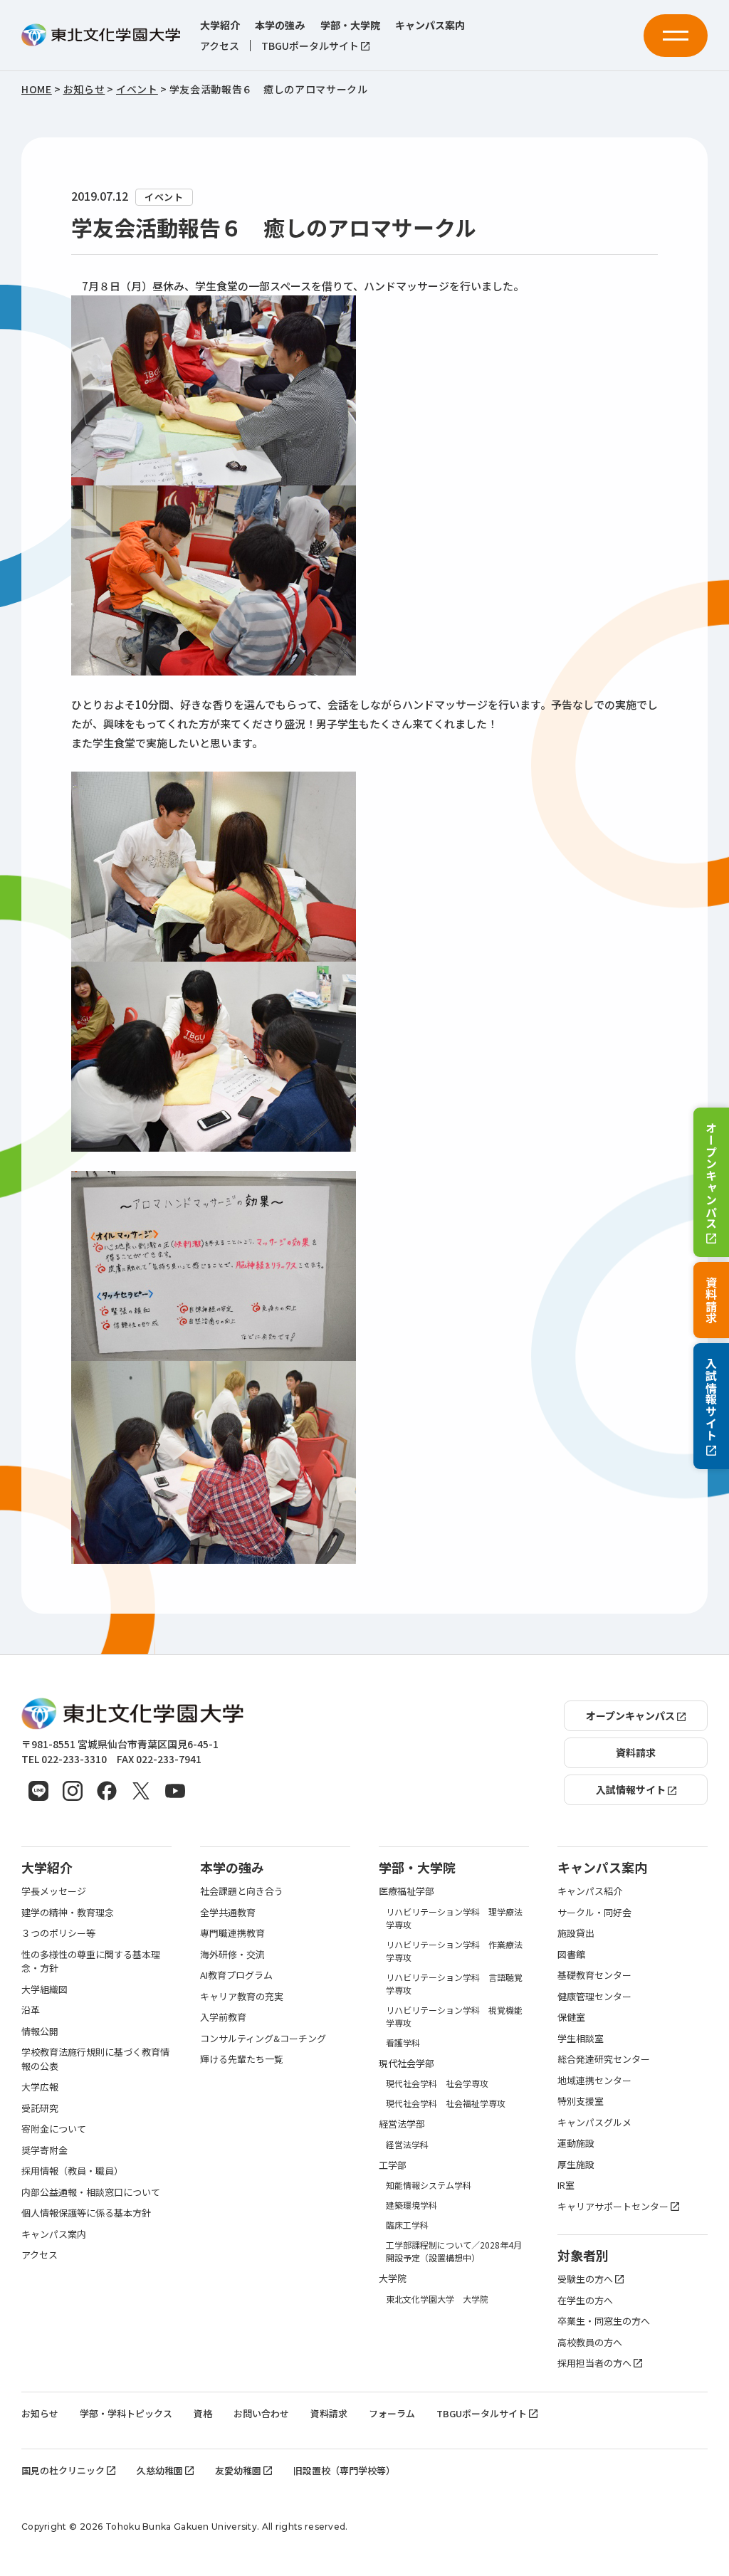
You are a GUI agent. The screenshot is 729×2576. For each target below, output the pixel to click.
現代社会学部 (407, 2063)
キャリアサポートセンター (613, 2206)
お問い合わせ (261, 2413)
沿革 (31, 2010)
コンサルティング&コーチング (263, 2038)
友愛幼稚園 (238, 2470)
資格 (203, 2413)
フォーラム (392, 2413)
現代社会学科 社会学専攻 (437, 2083)
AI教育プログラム (236, 1975)
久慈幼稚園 (160, 2470)
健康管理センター (594, 1996)
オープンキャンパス (711, 1175)
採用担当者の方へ (594, 2363)
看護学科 (403, 2043)
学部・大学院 (350, 25)
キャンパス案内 (430, 25)
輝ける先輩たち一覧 (242, 2059)
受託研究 (40, 2108)
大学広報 (40, 2087)
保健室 (571, 2017)
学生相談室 (581, 2038)
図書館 (571, 1954)
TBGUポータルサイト (310, 46)
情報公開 (40, 2031)
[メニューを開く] (676, 36)
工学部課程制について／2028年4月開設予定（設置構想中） (454, 2251)
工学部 (393, 2165)
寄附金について (54, 2129)
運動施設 (576, 2143)
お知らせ (40, 2413)
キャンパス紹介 (590, 1891)
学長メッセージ (54, 1891)
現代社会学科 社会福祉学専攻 (446, 2103)
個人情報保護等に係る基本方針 (86, 2213)
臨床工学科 (407, 2225)
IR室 (566, 2185)
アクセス (220, 46)
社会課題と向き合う (242, 1891)
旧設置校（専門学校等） (344, 2470)
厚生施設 (576, 2164)
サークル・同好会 (594, 1912)
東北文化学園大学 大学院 (437, 2299)
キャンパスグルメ (594, 2122)
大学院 (393, 2278)
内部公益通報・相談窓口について (91, 2192)
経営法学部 (402, 2124)
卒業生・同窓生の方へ (604, 2321)
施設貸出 (576, 1933)
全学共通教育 (228, 1912)
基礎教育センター (594, 1975)
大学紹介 (220, 25)
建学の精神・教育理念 (68, 1912)
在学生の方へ (585, 2300)
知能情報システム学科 (429, 2185)
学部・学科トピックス (126, 2413)
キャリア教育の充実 (242, 1996)
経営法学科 (407, 2144)
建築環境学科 (411, 2205)
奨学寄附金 (44, 2150)
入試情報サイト (711, 1399)
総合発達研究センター (604, 2059)
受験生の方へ (585, 2279)
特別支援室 (581, 2101)
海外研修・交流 (232, 1954)
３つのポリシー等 (58, 1933)
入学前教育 (223, 2017)
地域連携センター (594, 2080)
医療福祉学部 (407, 1891)
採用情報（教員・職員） (72, 2171)
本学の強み (280, 25)
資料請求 (711, 1300)
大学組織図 (44, 1989)
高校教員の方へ (590, 2342)
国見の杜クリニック (63, 2470)
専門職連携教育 (232, 1933)
